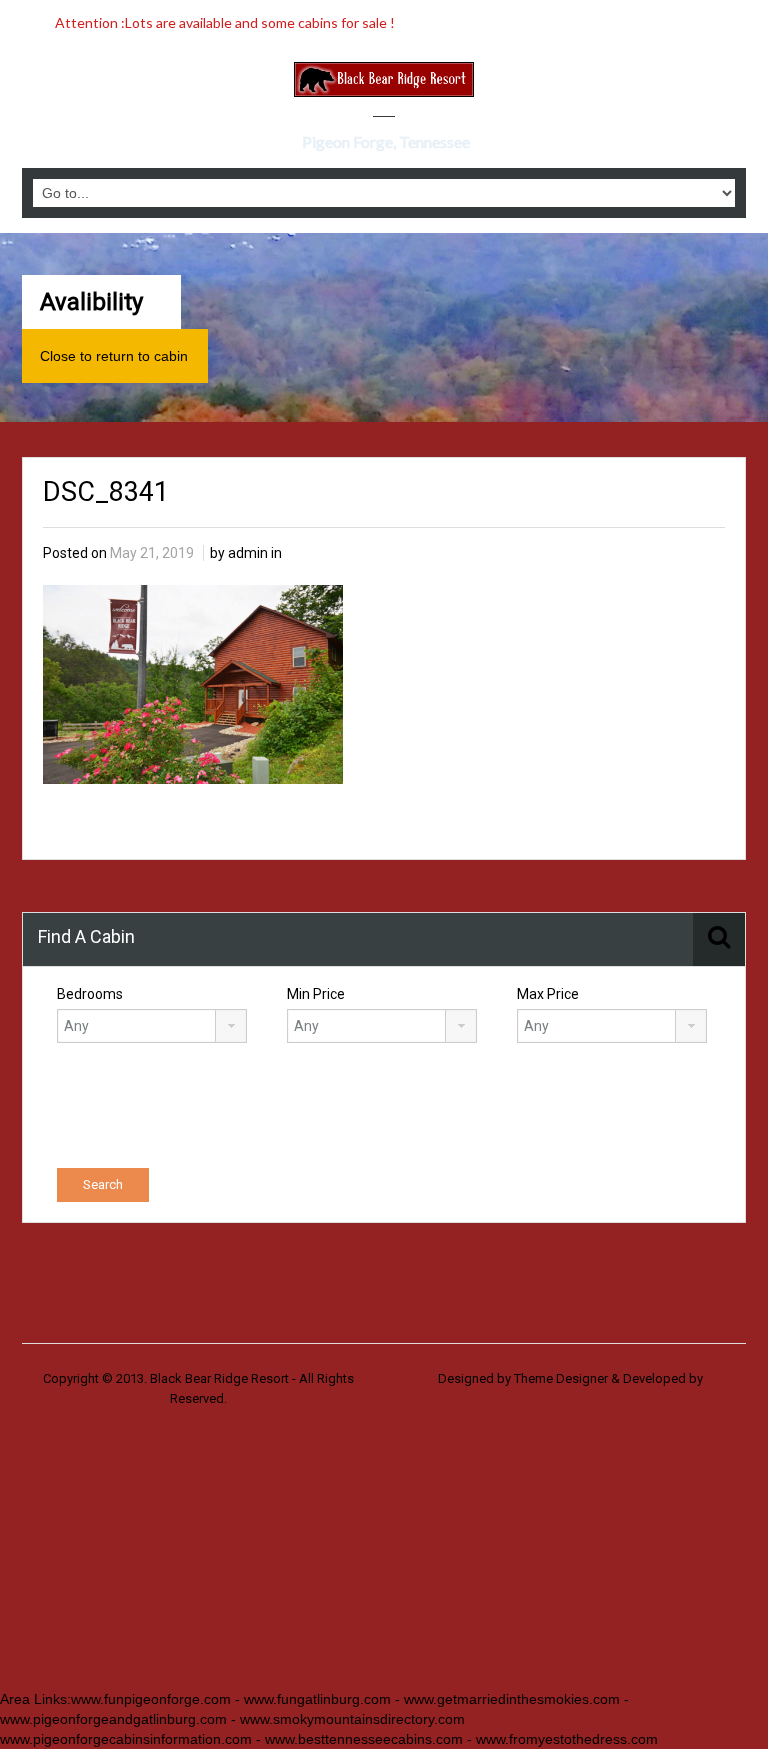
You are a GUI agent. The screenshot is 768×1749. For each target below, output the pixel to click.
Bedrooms (90, 994)
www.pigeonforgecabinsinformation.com (126, 1739)
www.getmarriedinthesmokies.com (512, 1699)
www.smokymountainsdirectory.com (350, 1719)
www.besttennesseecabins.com (364, 1739)
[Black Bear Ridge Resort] (384, 79)
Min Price (316, 994)
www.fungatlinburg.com (317, 1699)
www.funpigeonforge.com (151, 1699)
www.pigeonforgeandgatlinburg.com (113, 1719)
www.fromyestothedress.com (567, 1739)
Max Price (548, 994)
